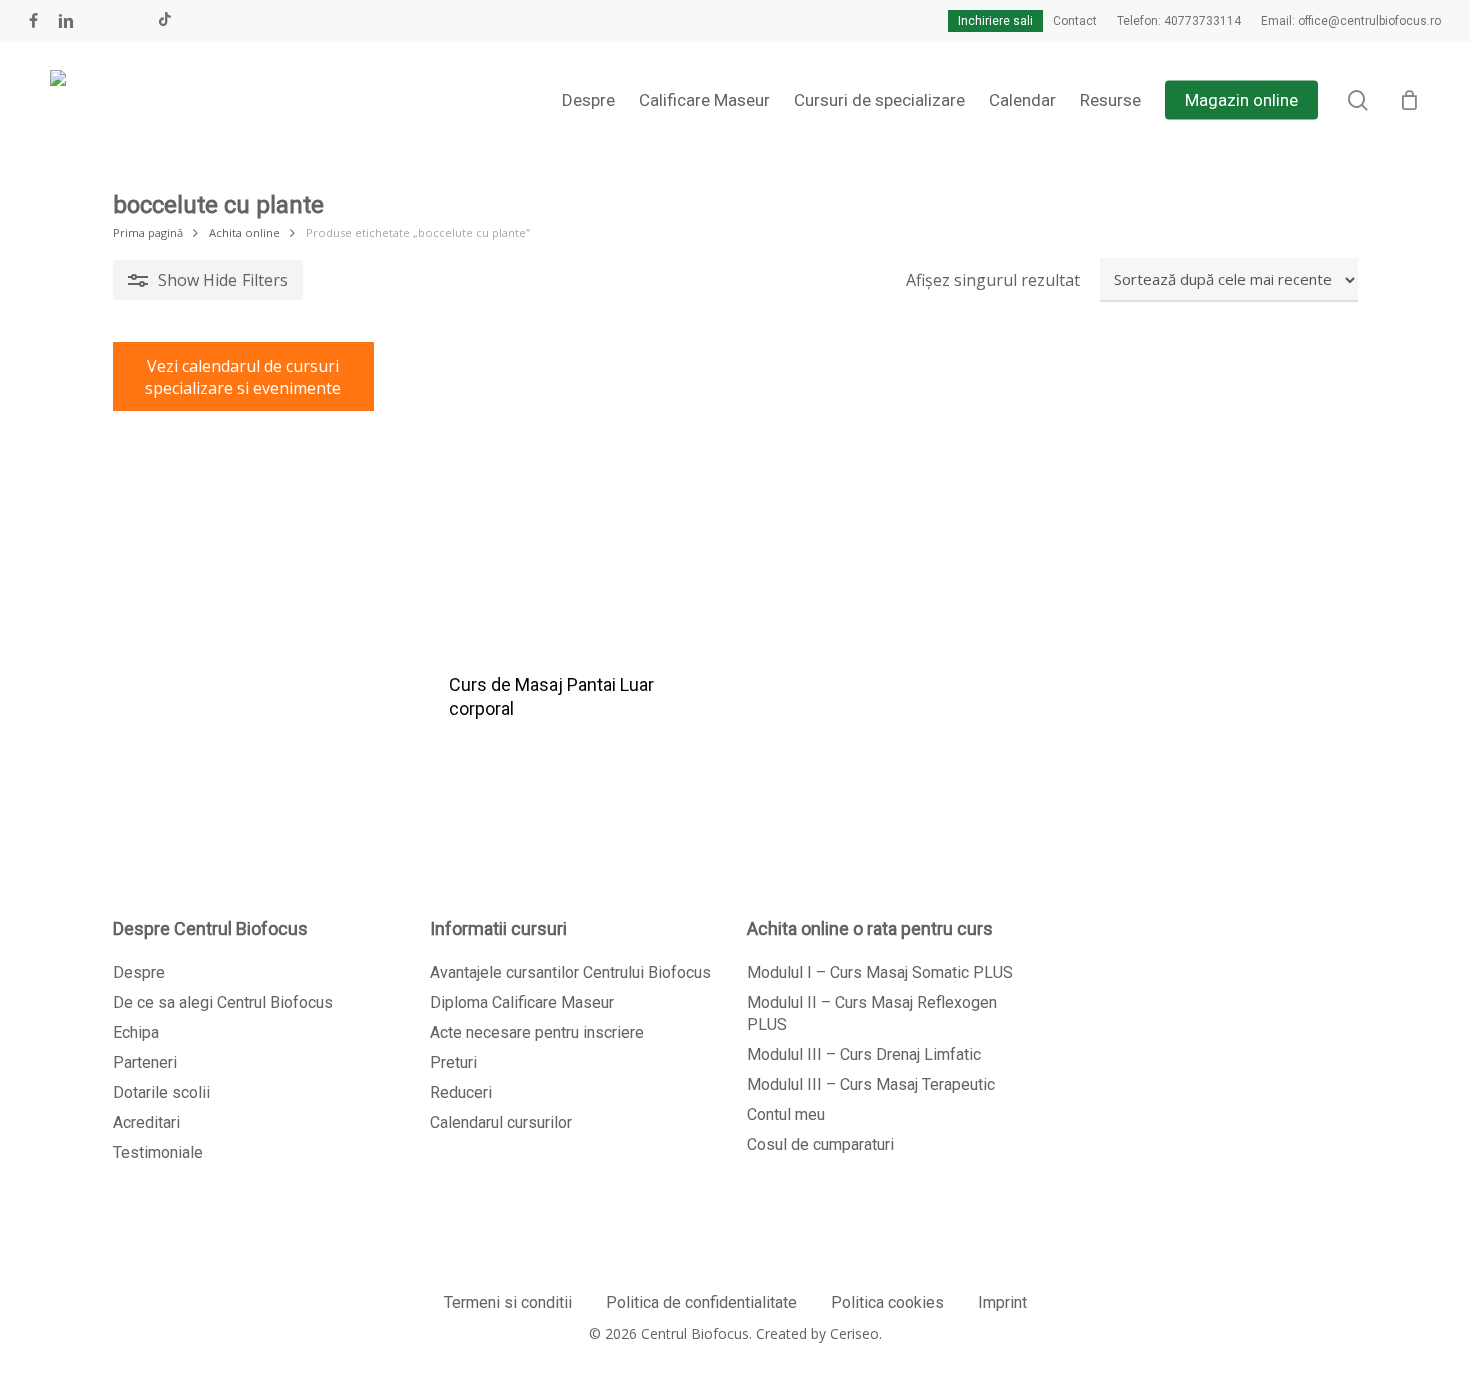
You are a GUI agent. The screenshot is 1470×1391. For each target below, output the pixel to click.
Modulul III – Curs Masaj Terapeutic (871, 1084)
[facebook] (33, 21)
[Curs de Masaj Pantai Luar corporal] (573, 495)
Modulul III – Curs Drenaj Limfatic (864, 1054)
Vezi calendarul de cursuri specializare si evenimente (243, 377)
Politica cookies (887, 1302)
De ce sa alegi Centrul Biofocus (223, 1002)
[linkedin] (66, 21)
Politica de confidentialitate (701, 1302)
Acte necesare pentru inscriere (537, 1032)
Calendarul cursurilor (501, 1122)
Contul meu (786, 1114)
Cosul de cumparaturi (820, 1144)
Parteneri (145, 1062)
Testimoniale (158, 1152)
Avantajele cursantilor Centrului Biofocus (570, 972)
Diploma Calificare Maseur (522, 1002)
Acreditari (146, 1122)
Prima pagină (148, 232)
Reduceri (461, 1092)
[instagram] (132, 21)
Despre (139, 972)
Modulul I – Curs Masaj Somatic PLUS (880, 972)
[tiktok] (165, 21)
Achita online (244, 232)
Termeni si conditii (508, 1302)
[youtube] (100, 21)
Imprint (1002, 1302)
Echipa (136, 1032)
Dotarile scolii (161, 1092)
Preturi (453, 1062)
